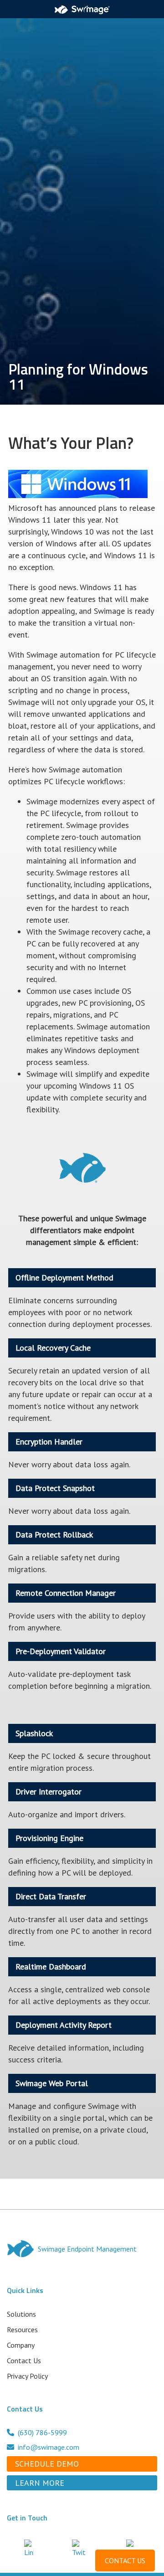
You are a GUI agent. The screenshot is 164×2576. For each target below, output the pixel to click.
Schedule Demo (47, 2464)
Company (21, 2345)
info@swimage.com (49, 2447)
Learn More (40, 2483)
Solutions (21, 2314)
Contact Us (24, 2360)
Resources (22, 2329)
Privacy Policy (27, 2376)
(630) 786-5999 (42, 2432)
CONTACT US (125, 2561)
